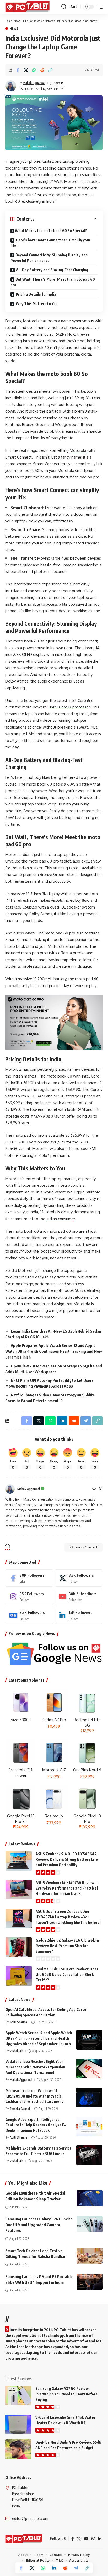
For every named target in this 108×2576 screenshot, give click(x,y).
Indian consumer (61, 1219)
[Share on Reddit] (42, 70)
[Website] (94, 1489)
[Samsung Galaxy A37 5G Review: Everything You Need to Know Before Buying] (18, 2396)
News (17, 21)
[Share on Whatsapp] (34, 70)
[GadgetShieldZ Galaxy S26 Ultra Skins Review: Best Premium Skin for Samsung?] (19, 1947)
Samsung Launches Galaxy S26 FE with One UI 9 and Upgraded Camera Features (39, 2225)
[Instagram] (101, 1489)
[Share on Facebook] (18, 70)
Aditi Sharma (18, 2022)
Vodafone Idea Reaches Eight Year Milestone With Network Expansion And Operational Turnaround (35, 2067)
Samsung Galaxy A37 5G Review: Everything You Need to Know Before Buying (66, 2394)
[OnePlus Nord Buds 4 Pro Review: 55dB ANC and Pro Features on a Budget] (18, 2449)
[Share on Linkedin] (54, 2568)
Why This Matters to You (37, 304)
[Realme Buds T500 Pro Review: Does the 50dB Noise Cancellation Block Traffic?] (19, 1976)
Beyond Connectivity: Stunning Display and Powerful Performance (49, 258)
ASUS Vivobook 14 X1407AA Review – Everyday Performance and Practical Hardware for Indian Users (67, 1888)
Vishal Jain (17, 2051)
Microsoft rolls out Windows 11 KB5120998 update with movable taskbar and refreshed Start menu (34, 2096)
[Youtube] (79, 1597)
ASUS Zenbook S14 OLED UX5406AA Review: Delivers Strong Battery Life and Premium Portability (67, 1859)
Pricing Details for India (36, 294)
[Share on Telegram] (76, 2568)
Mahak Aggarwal (34, 83)
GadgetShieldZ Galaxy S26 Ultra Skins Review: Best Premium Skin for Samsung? (68, 1946)
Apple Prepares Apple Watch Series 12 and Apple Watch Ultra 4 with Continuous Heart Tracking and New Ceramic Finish (54, 1351)
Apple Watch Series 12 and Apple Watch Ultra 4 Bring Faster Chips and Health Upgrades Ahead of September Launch (39, 2038)
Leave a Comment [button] (86, 1547)
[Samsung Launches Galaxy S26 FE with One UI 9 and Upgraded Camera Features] (90, 2224)
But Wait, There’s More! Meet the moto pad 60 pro (53, 282)
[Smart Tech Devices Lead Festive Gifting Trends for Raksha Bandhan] (90, 2256)
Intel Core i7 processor (70, 707)
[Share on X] (26, 70)
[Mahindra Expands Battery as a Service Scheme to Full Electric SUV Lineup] (89, 2155)
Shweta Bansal (20, 2109)
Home (9, 21)
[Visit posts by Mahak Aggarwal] (11, 86)
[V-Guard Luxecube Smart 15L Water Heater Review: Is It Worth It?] (18, 2424)
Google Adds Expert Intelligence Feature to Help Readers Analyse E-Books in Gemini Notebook (36, 2125)
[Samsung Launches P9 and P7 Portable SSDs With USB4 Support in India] (90, 2282)
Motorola (78, 450)
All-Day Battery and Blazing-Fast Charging (52, 270)
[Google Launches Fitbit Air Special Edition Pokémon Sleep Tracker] (90, 2198)
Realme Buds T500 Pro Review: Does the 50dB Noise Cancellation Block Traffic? (67, 1974)
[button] (64, 7)
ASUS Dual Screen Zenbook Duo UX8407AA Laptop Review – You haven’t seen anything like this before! (68, 1917)
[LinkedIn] (79, 1615)
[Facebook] (29, 1578)
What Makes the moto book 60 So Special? (51, 231)
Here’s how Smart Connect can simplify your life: (50, 243)
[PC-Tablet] (28, 7)
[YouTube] (86, 2539)
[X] (79, 1578)
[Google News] (29, 1615)
